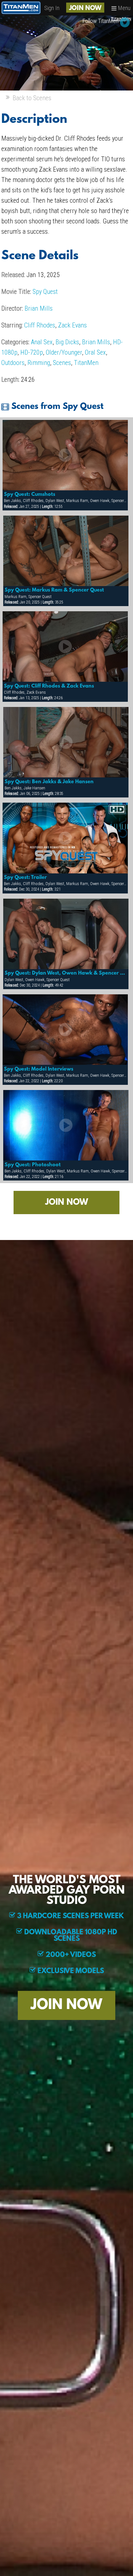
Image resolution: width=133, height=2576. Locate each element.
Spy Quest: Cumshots (30, 495)
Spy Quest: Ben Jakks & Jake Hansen (49, 782)
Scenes (62, 363)
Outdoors (13, 363)
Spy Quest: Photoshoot (33, 1165)
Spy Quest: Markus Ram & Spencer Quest (54, 590)
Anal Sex (42, 342)
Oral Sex (95, 352)
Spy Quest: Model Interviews (39, 1069)
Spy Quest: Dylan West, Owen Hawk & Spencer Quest (66, 973)
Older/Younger (64, 352)
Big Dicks (67, 342)
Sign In (52, 8)
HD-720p (32, 352)
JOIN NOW (85, 8)
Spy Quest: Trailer (25, 878)
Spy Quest (45, 292)
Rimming (39, 363)
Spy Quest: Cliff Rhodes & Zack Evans (49, 686)
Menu (124, 8)
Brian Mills (39, 308)
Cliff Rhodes (40, 325)
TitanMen (86, 363)
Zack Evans (72, 325)
